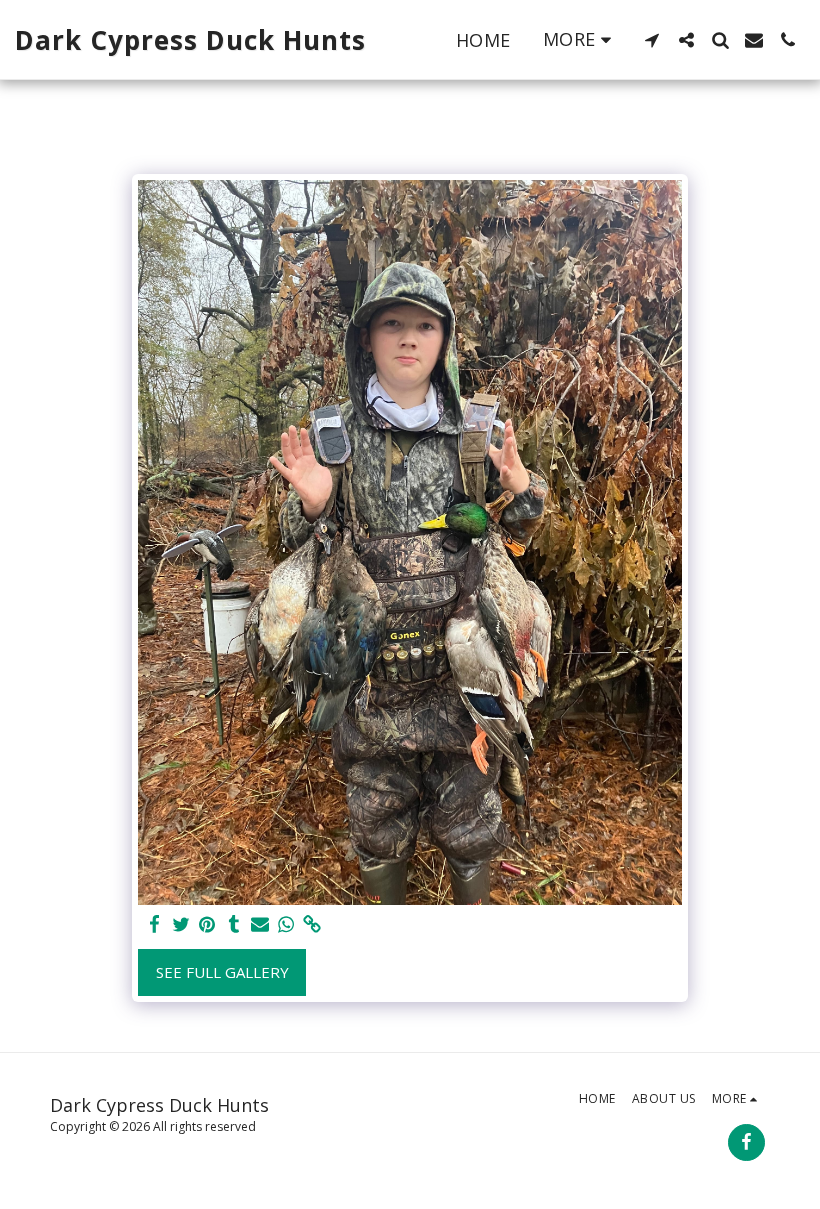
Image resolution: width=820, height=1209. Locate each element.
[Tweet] (181, 924)
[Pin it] (207, 924)
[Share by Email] (260, 924)
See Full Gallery (222, 972)
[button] (652, 40)
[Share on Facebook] (155, 924)
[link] (312, 924)
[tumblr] (233, 924)
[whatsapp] (286, 924)
